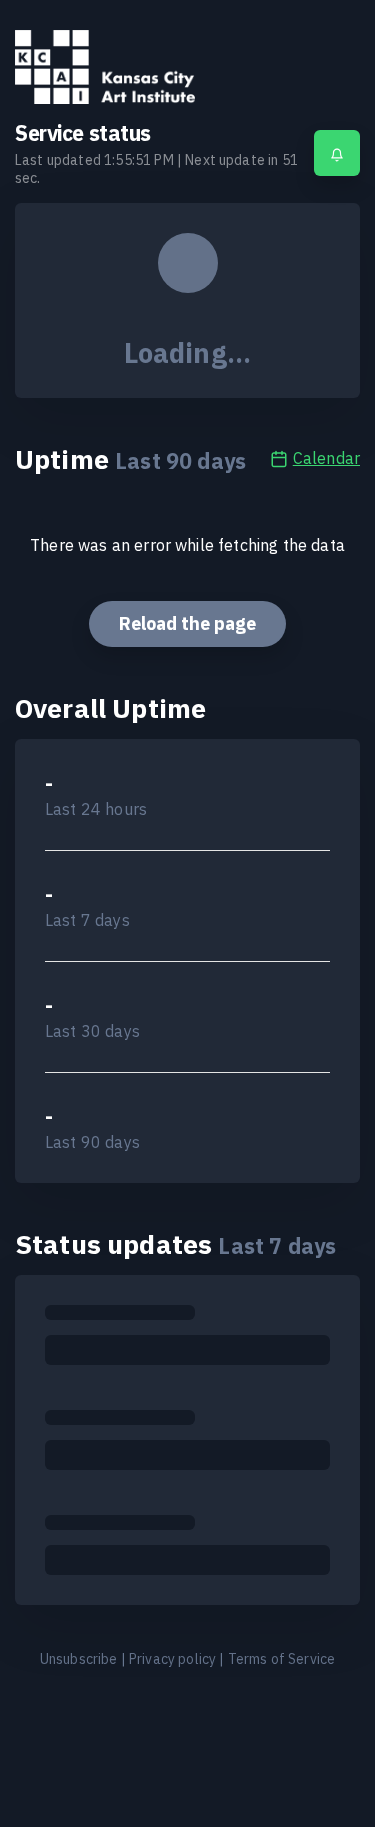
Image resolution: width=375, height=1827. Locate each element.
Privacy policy (172, 1659)
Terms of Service (282, 1659)
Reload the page (187, 623)
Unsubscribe (79, 1659)
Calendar (326, 458)
